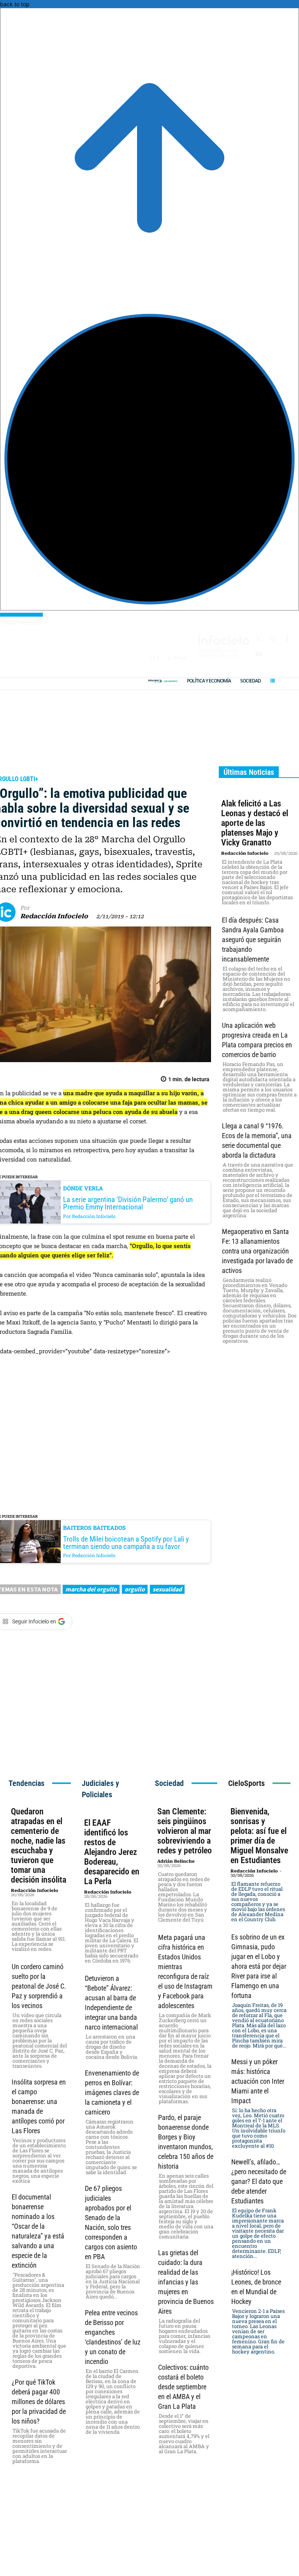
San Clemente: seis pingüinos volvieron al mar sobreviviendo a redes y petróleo (185, 1831)
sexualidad (167, 1589)
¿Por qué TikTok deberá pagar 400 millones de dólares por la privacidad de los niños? (39, 2402)
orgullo (135, 1589)
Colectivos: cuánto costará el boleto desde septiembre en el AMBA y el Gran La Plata (183, 2387)
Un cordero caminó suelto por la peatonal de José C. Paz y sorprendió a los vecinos (39, 1986)
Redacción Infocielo (54, 916)
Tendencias (26, 1783)
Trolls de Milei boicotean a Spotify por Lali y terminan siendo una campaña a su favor (126, 1543)
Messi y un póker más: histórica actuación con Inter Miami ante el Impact (258, 2081)
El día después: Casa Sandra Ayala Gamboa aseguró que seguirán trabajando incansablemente (253, 940)
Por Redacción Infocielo (89, 1216)
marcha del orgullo (91, 1589)
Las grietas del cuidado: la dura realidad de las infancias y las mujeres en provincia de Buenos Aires (186, 2282)
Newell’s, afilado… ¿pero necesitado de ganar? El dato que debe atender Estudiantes (259, 2181)
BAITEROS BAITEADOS (94, 1528)
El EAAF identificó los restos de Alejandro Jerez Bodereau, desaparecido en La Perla (112, 1852)
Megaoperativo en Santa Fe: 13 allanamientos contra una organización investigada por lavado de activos (257, 1251)
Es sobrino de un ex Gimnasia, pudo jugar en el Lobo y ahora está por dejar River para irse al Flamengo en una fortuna (259, 1966)
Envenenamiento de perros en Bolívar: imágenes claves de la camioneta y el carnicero (112, 2092)
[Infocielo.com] (156, 681)
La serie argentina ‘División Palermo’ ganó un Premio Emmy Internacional (128, 1203)
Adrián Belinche (176, 1861)
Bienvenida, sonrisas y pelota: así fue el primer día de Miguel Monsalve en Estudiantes (259, 1836)
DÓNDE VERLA (83, 1188)
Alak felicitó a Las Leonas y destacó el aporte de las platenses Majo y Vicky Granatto (255, 823)
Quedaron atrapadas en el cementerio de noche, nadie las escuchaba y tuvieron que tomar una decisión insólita (39, 1846)
